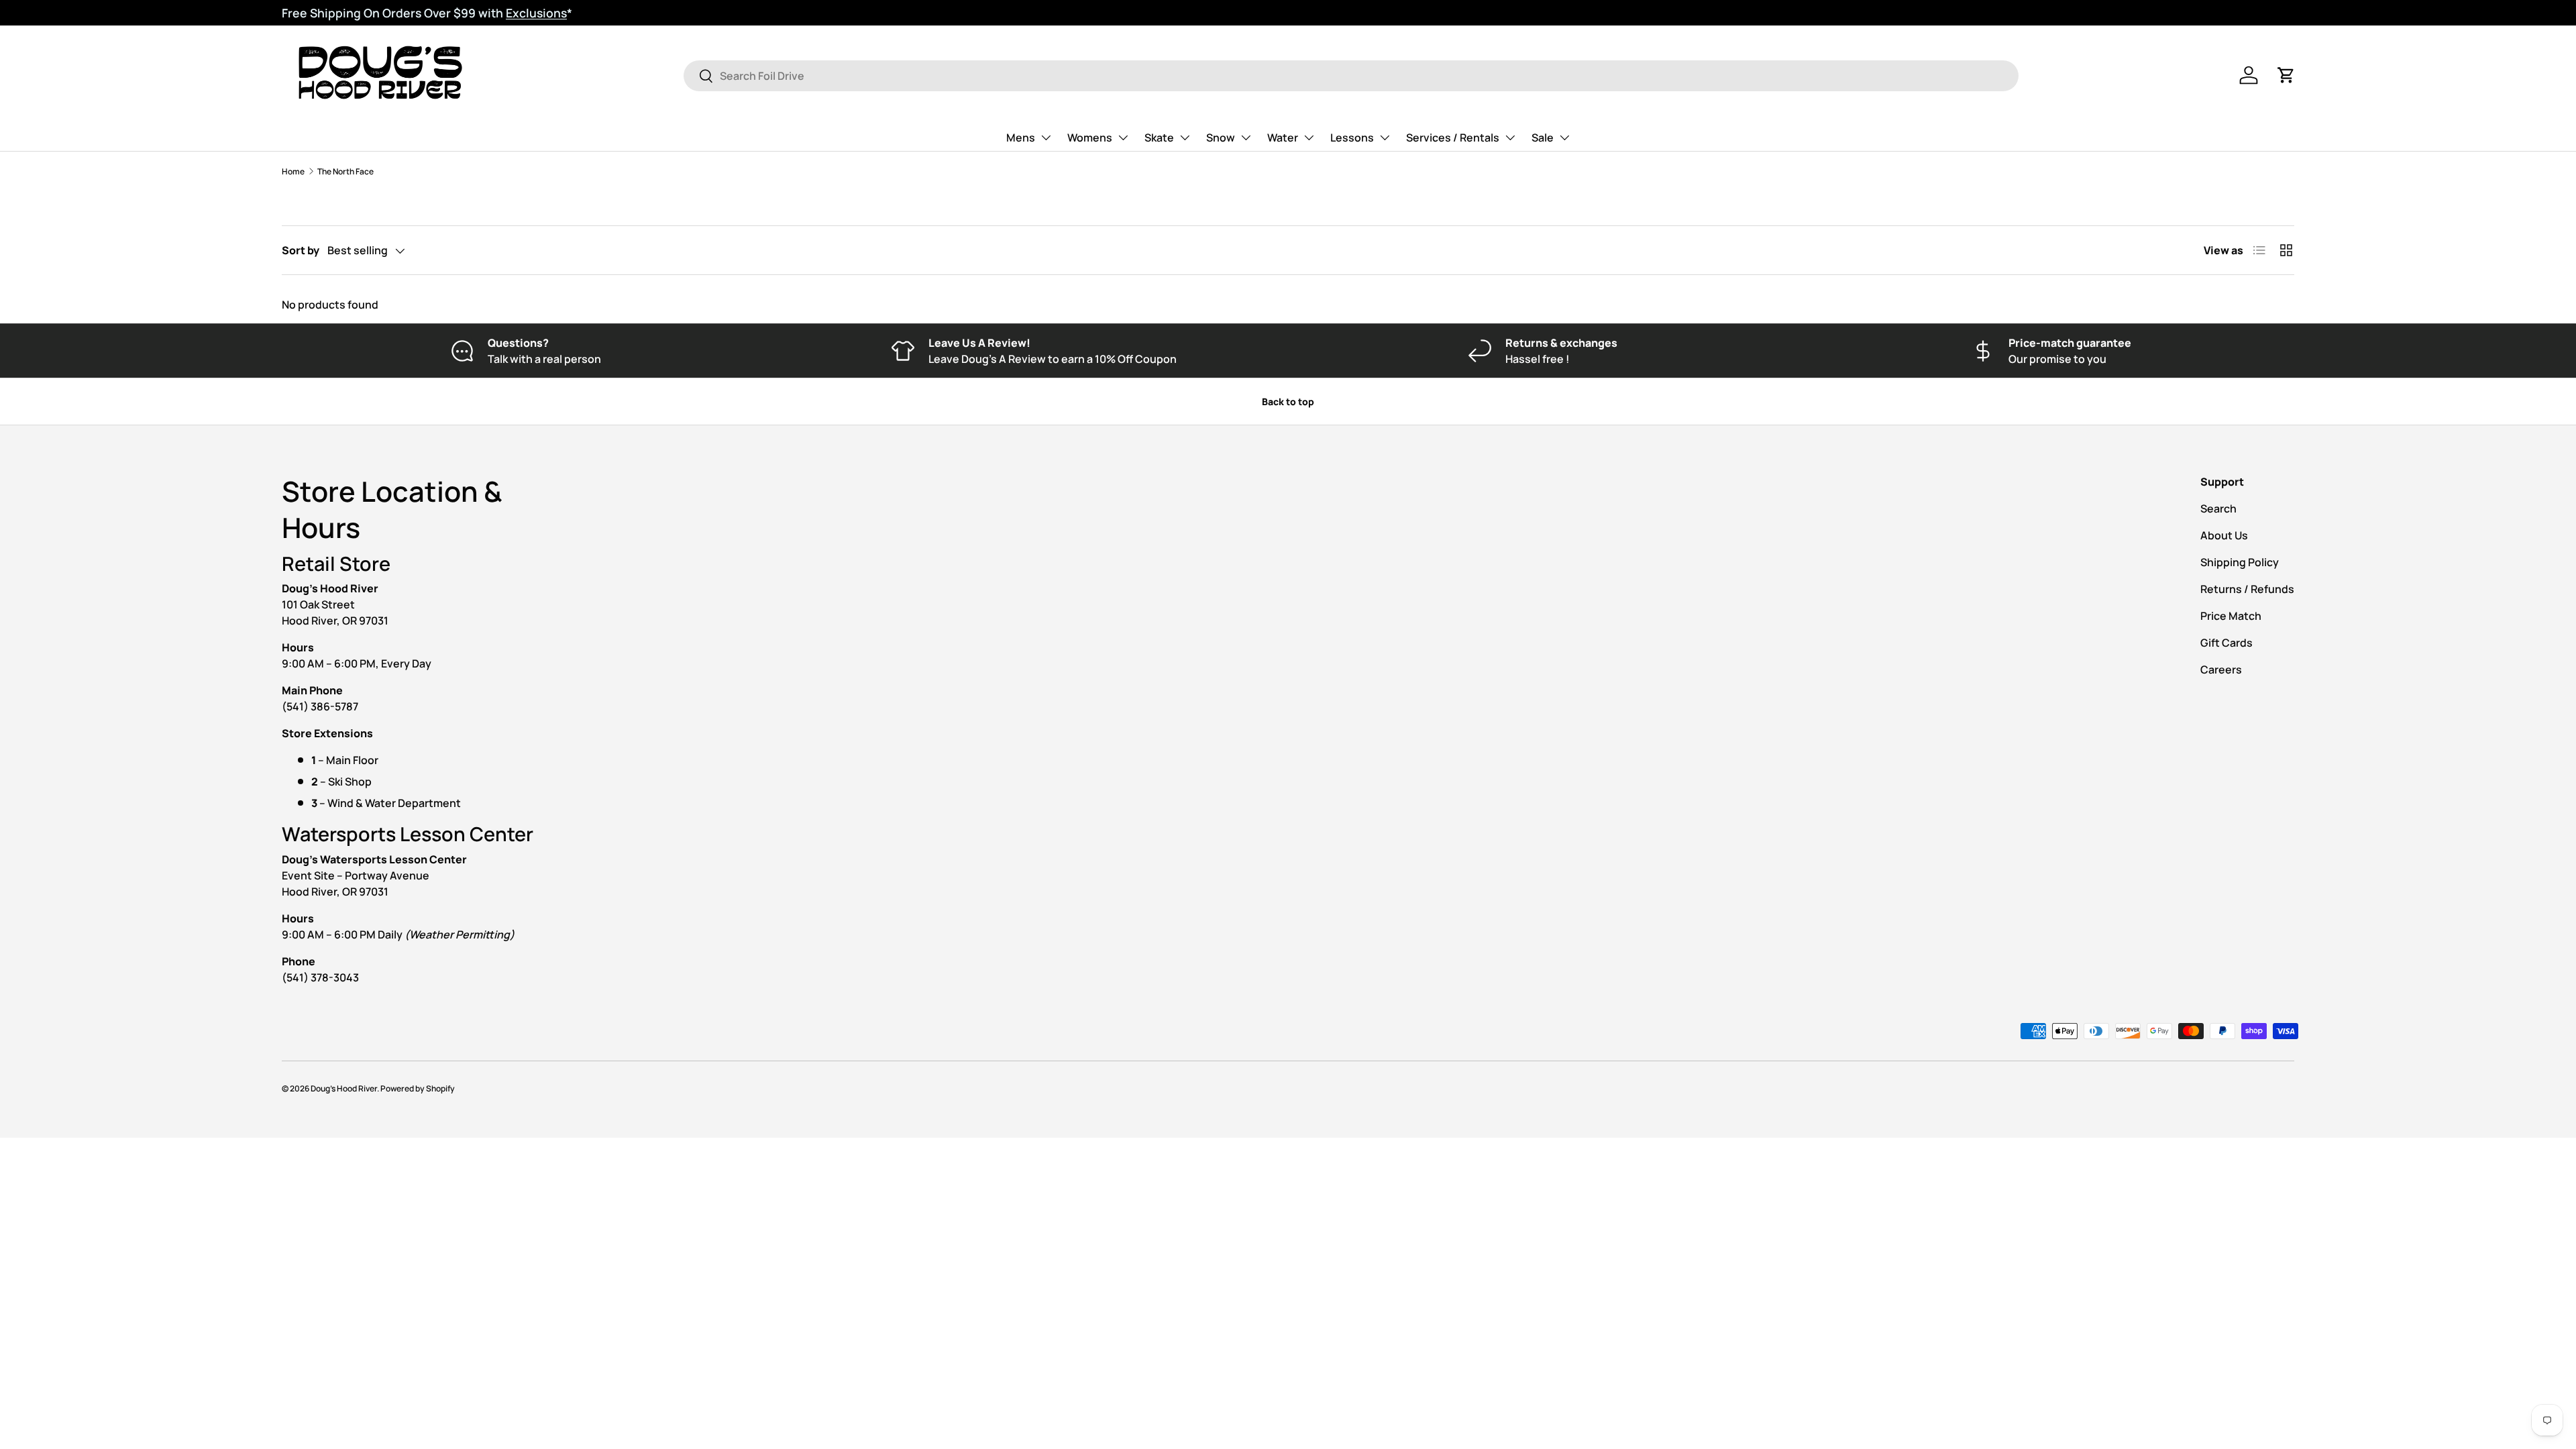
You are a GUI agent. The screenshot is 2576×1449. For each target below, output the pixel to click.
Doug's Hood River (344, 1088)
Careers (2221, 669)
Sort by (301, 250)
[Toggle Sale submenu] (1564, 138)
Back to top (1288, 401)
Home (293, 171)
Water (1283, 138)
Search (2218, 508)
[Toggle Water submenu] (1309, 138)
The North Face (345, 171)
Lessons (1352, 138)
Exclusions (536, 13)
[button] (2286, 75)
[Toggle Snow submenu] (1246, 138)
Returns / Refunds (2247, 589)
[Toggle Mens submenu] (1046, 138)
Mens (1021, 138)
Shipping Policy (2240, 562)
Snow (1221, 138)
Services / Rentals (1453, 138)
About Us (2224, 535)
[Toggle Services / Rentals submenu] (1510, 138)
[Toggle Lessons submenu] (1385, 138)
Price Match (2231, 616)
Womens (1090, 138)
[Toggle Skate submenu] (1185, 138)
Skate (1159, 138)
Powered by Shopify (418, 1088)
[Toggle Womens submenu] (1123, 138)
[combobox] (1351, 76)
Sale (1543, 138)
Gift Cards (2226, 643)
